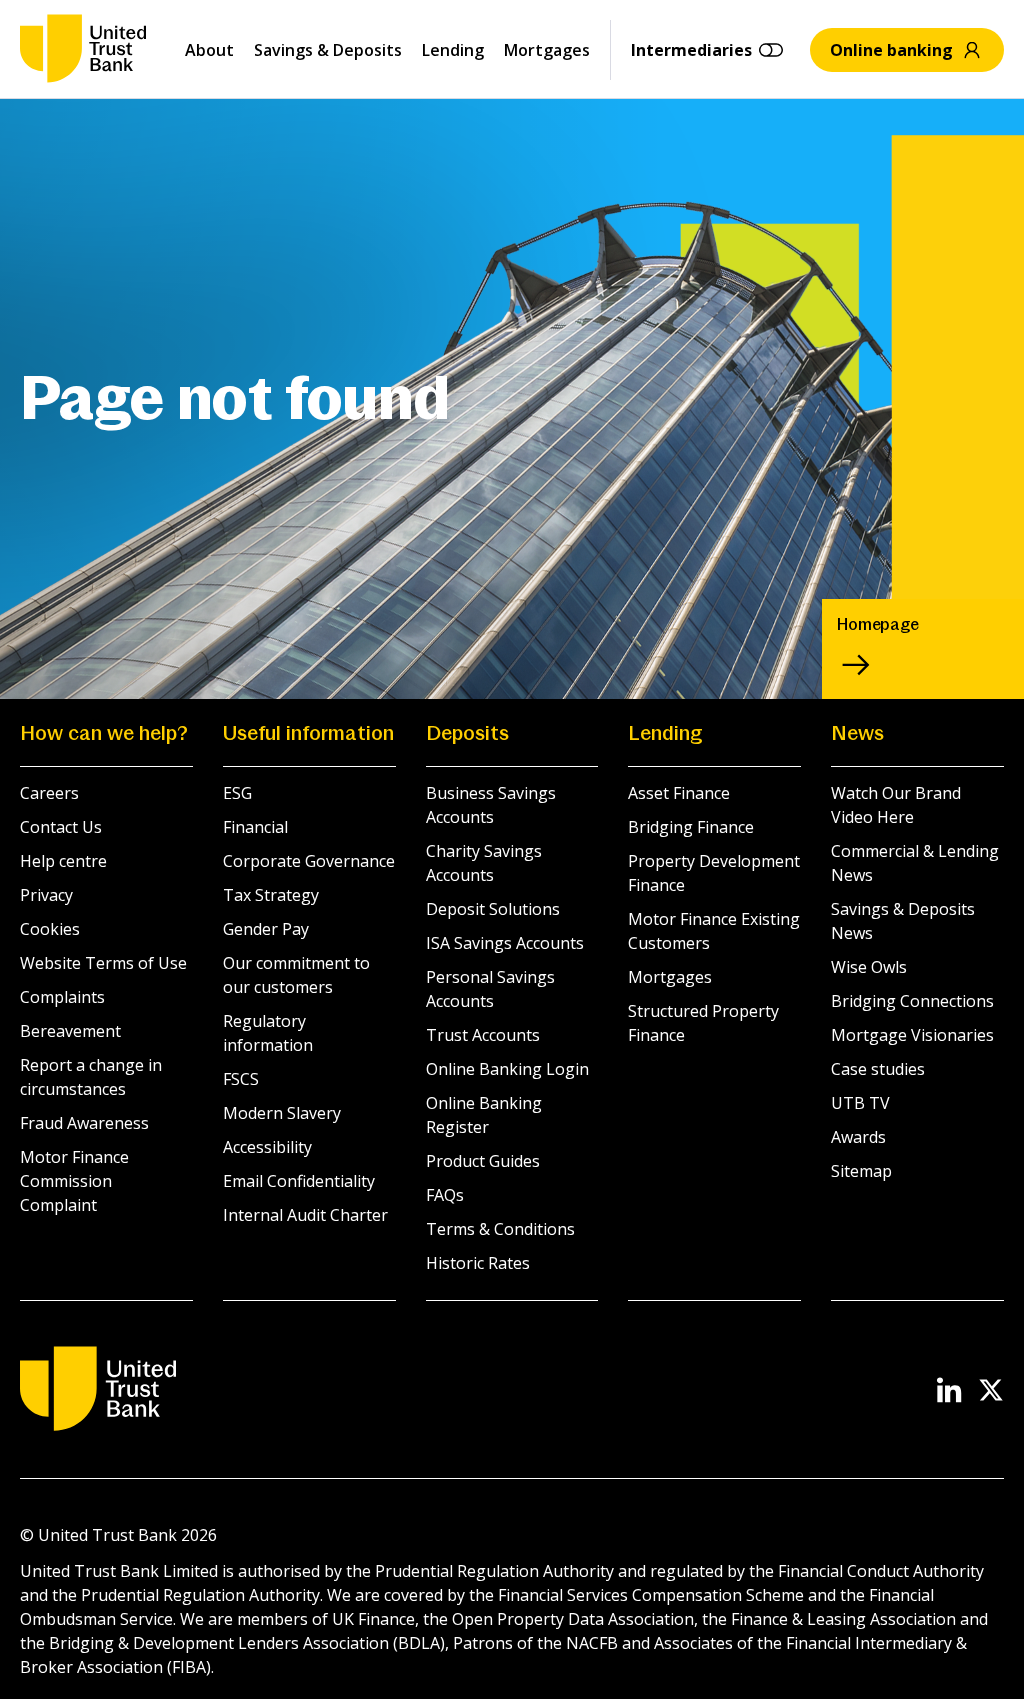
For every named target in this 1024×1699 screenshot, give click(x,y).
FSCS (241, 1079)
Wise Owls (869, 967)
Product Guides (483, 1161)
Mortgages (547, 50)
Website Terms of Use (103, 963)
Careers (49, 793)
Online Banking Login (507, 1069)
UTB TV (860, 1103)
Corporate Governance (309, 861)
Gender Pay (266, 929)
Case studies (878, 1069)
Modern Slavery (282, 1113)
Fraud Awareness (84, 1123)
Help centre (63, 861)
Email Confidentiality (299, 1181)
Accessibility (267, 1147)
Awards (858, 1137)
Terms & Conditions (500, 1229)
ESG (237, 793)
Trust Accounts (483, 1035)
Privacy (46, 895)
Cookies (50, 929)
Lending (453, 50)
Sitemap (861, 1171)
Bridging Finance (691, 827)
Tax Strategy (271, 895)
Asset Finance (679, 793)
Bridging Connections (912, 1001)
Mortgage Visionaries (912, 1035)
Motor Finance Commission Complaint (74, 1181)
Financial (255, 827)
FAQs (445, 1195)
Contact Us (61, 827)
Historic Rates (478, 1263)
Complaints (62, 997)
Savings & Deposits (328, 50)
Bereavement (70, 1031)
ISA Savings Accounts (505, 943)
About (209, 50)
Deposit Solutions (493, 909)
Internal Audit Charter (305, 1215)
